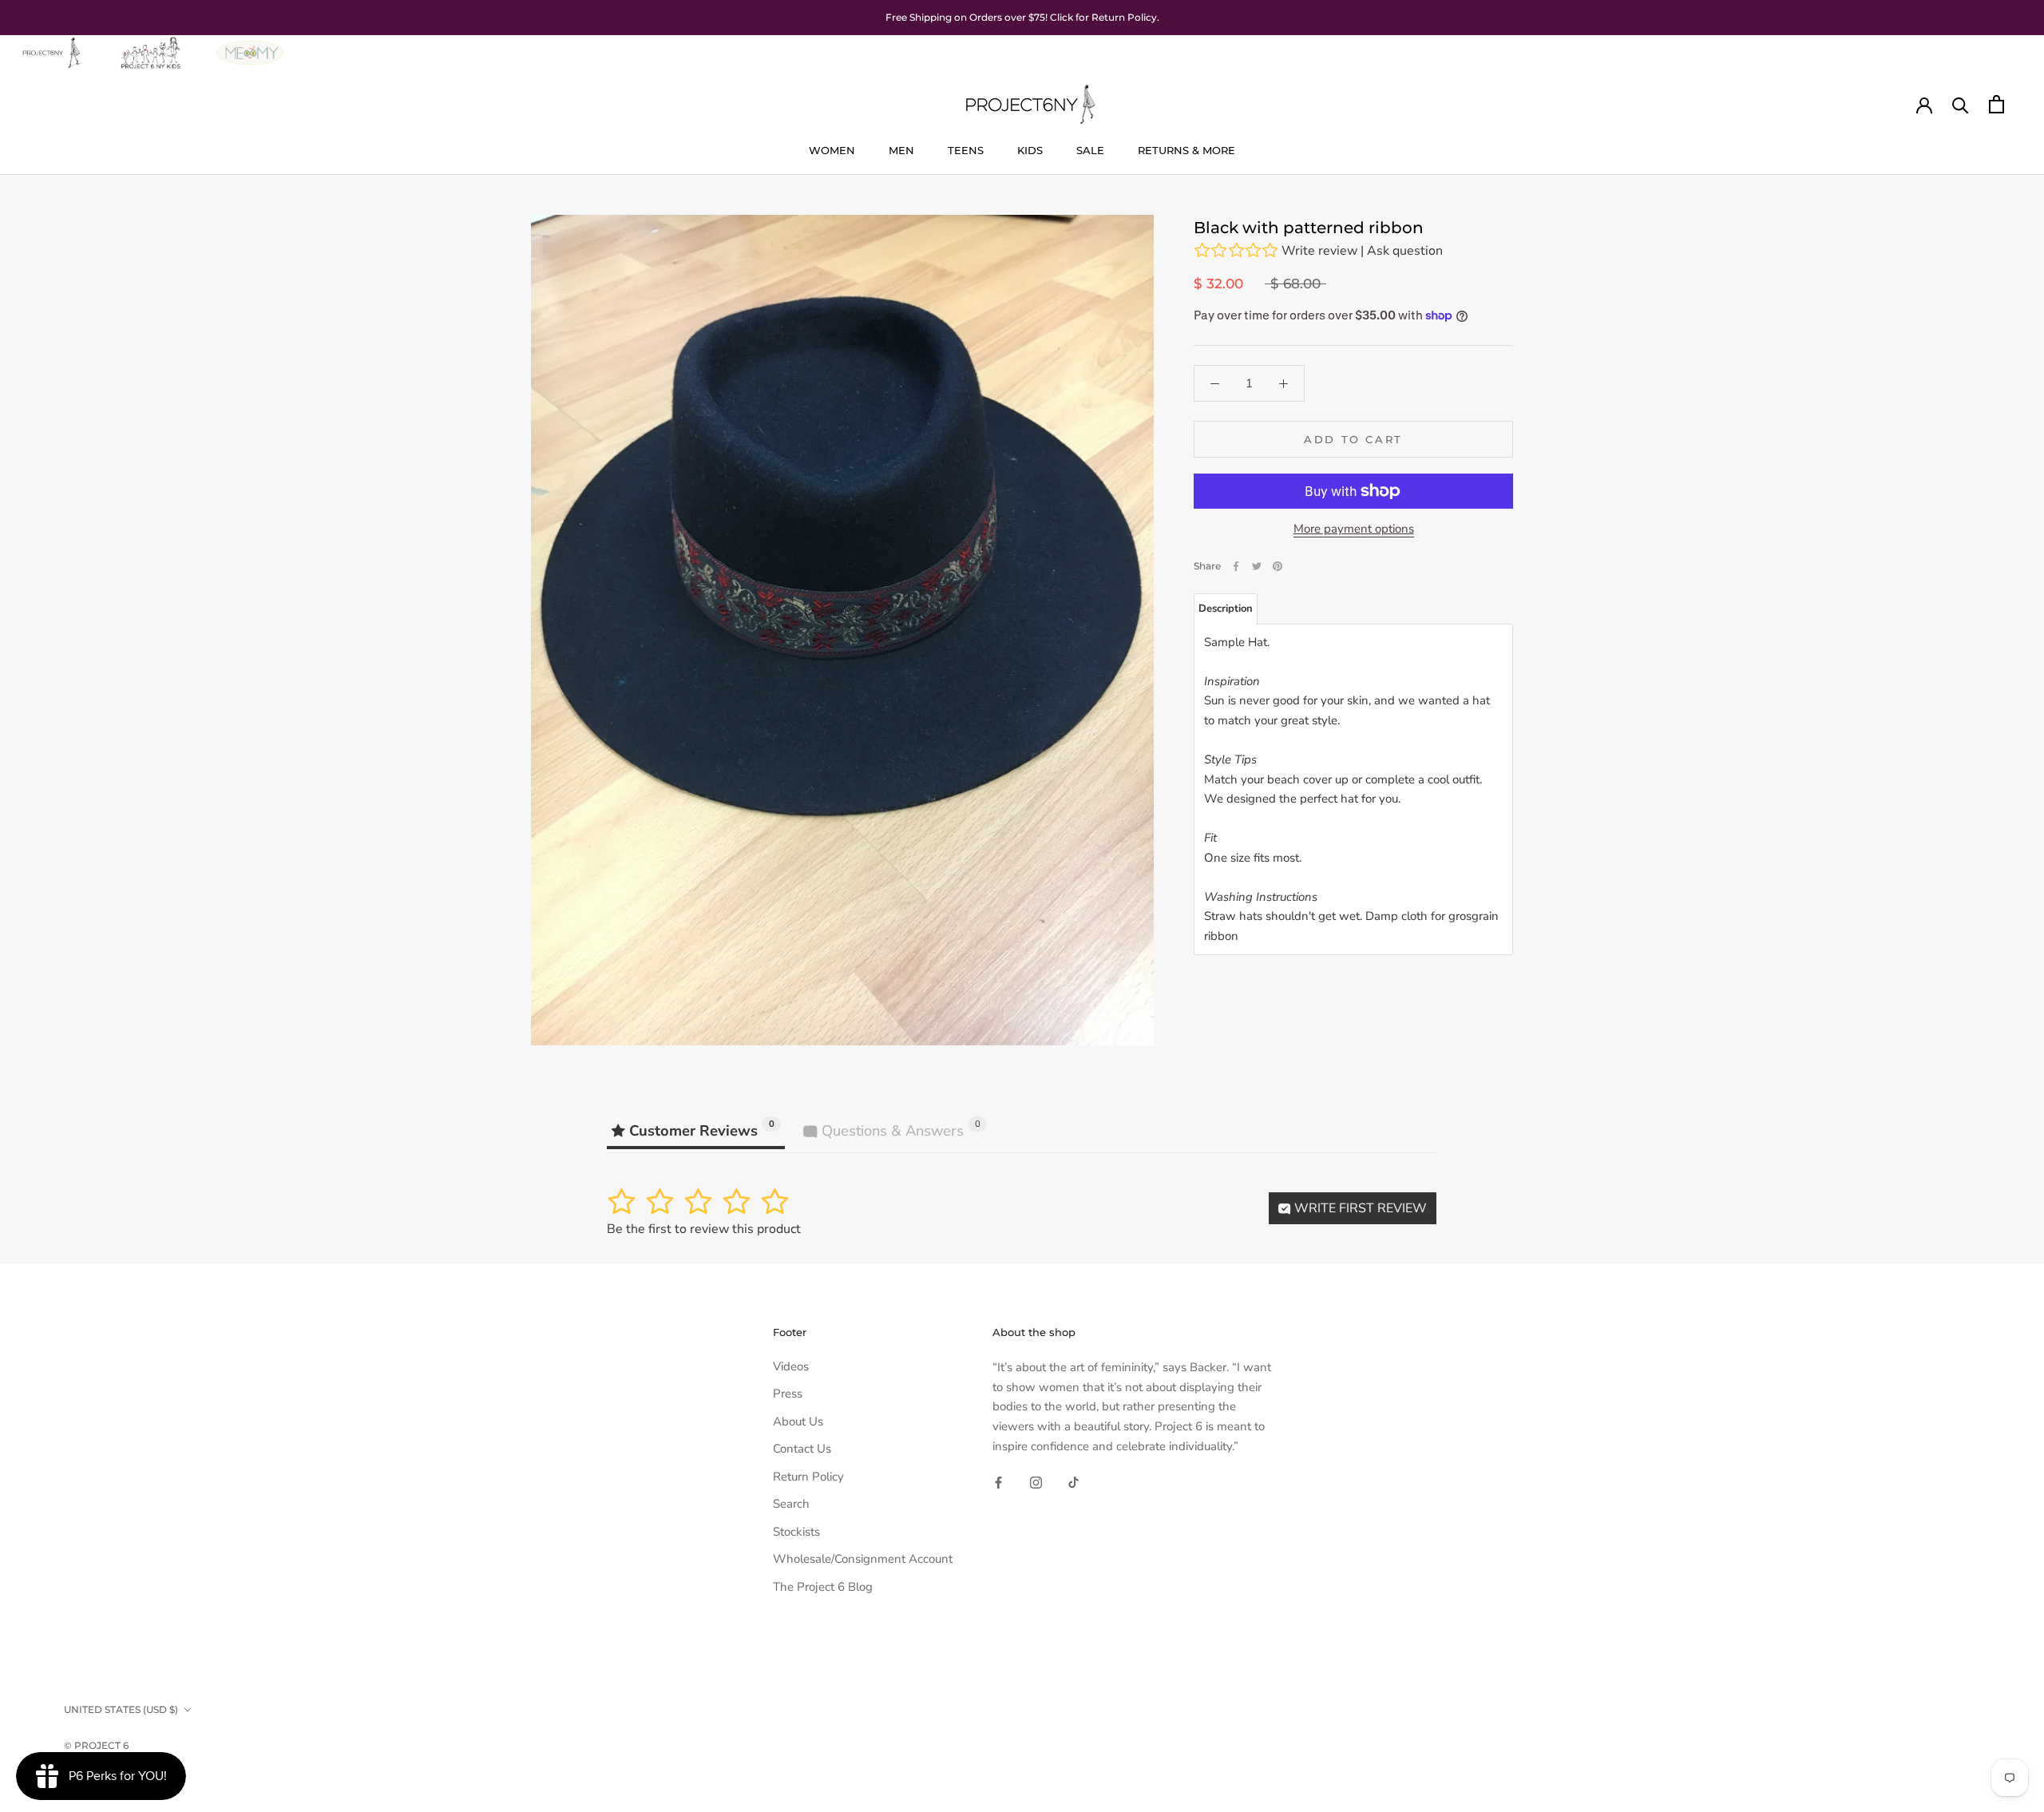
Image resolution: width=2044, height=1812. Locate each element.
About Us (798, 1421)
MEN (901, 150)
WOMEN (832, 150)
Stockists (796, 1532)
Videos (791, 1366)
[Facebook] (1236, 566)
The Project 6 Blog (823, 1587)
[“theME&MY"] (250, 45)
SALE (1090, 150)
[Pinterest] (1277, 566)
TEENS (966, 150)
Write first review (1359, 1208)
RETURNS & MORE (1186, 150)
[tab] (1226, 609)
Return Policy (808, 1477)
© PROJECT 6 (96, 1745)
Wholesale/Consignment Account (863, 1559)
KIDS (1030, 150)
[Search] (1961, 104)
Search (791, 1504)
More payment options (1354, 529)
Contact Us (802, 1449)
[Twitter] (1257, 566)
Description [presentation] (1226, 609)
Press (788, 1394)
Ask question (1405, 251)
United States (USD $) (121, 1709)
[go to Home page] (51, 45)
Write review (1319, 251)
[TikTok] (1073, 1483)
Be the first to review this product (704, 1229)
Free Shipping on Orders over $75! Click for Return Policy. (1022, 17)
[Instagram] (1036, 1483)
